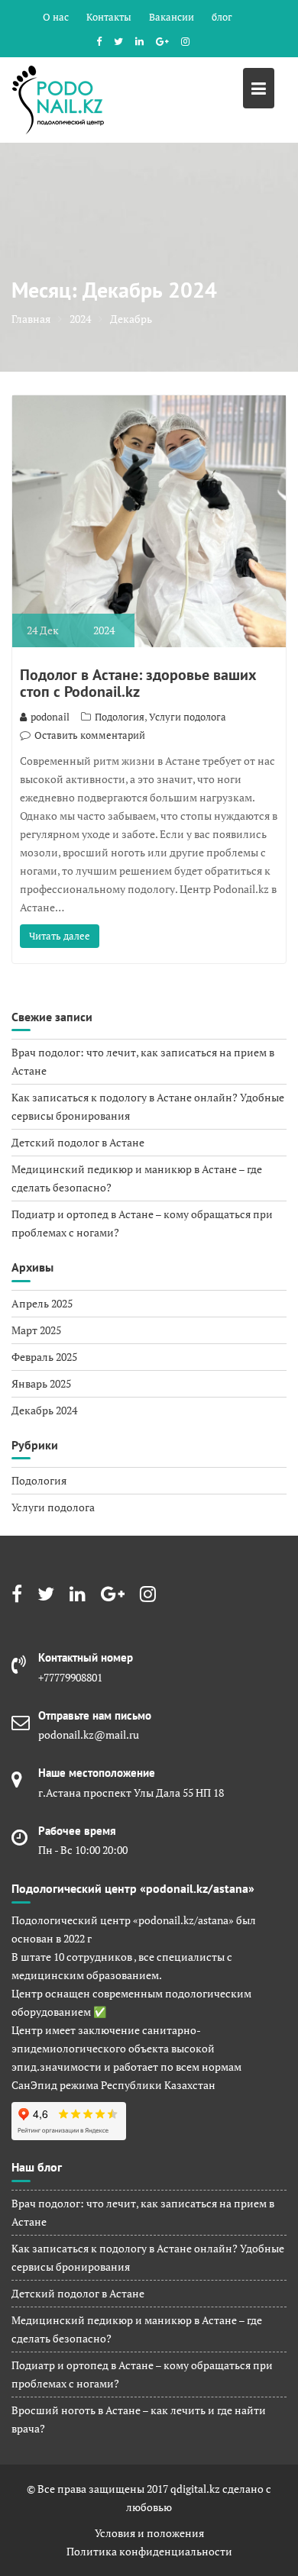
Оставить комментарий (90, 735)
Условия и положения (149, 2533)
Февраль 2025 (44, 1357)
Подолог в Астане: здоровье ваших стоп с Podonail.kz (138, 683)
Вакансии (172, 17)
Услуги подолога (188, 717)
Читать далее (60, 936)
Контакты (109, 17)
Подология (120, 717)
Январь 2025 (41, 1383)
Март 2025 (36, 1330)
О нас (56, 17)
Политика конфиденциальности (149, 2551)
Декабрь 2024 (44, 1410)
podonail (50, 717)
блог (222, 17)
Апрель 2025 (42, 1303)
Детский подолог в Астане (78, 1142)
